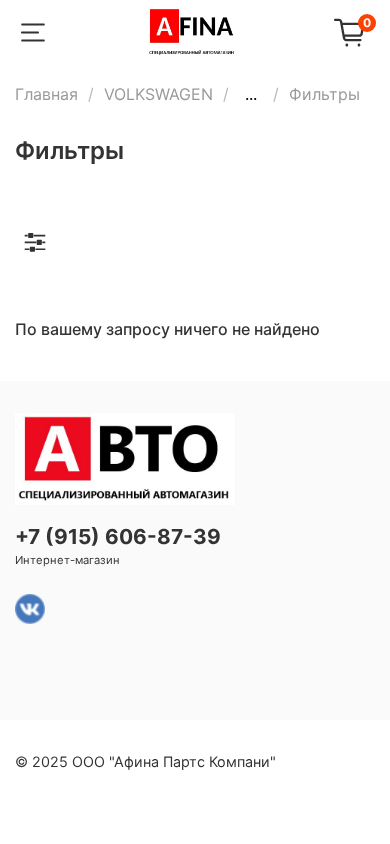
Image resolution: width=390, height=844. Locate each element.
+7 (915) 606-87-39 (118, 536)
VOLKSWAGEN (158, 94)
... (251, 94)
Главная (46, 94)
